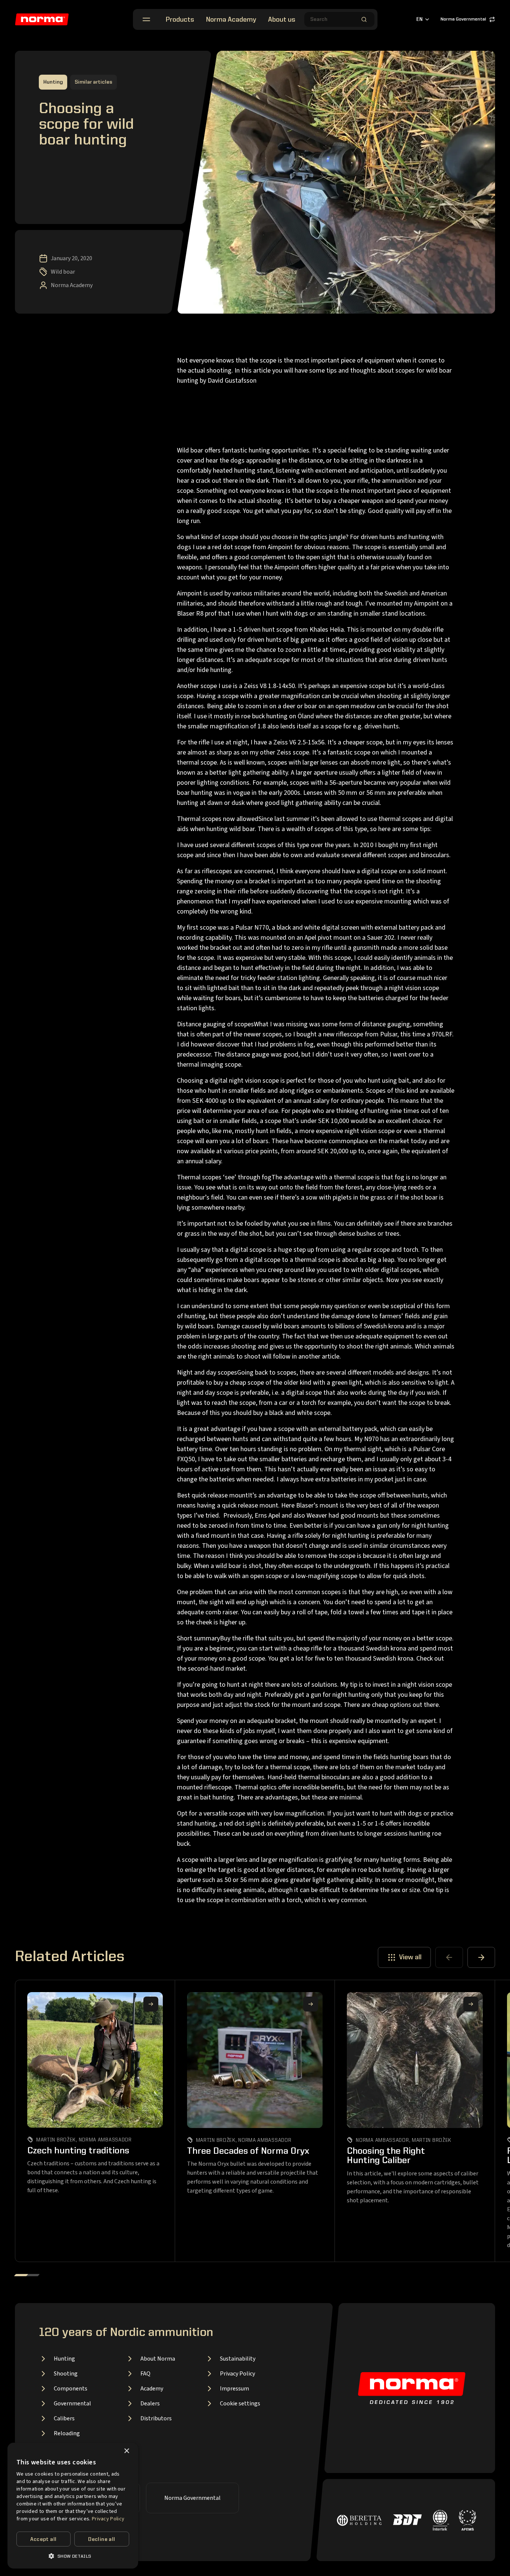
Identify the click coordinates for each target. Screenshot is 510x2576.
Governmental (72, 2404)
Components (71, 2389)
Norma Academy (231, 20)
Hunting (64, 2359)
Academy (152, 2389)
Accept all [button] (43, 2539)
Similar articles (94, 82)
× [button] (126, 2451)
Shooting (66, 2374)
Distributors (156, 2418)
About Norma (158, 2359)
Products (180, 20)
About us (282, 20)
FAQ (145, 2374)
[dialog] (73, 2506)
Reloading (67, 2433)
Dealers (150, 2404)
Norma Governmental (463, 19)
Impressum (234, 2389)
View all (410, 1957)
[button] (73, 2556)
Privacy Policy (237, 2374)
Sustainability (238, 2359)
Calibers (64, 2418)
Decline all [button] (102, 2539)
